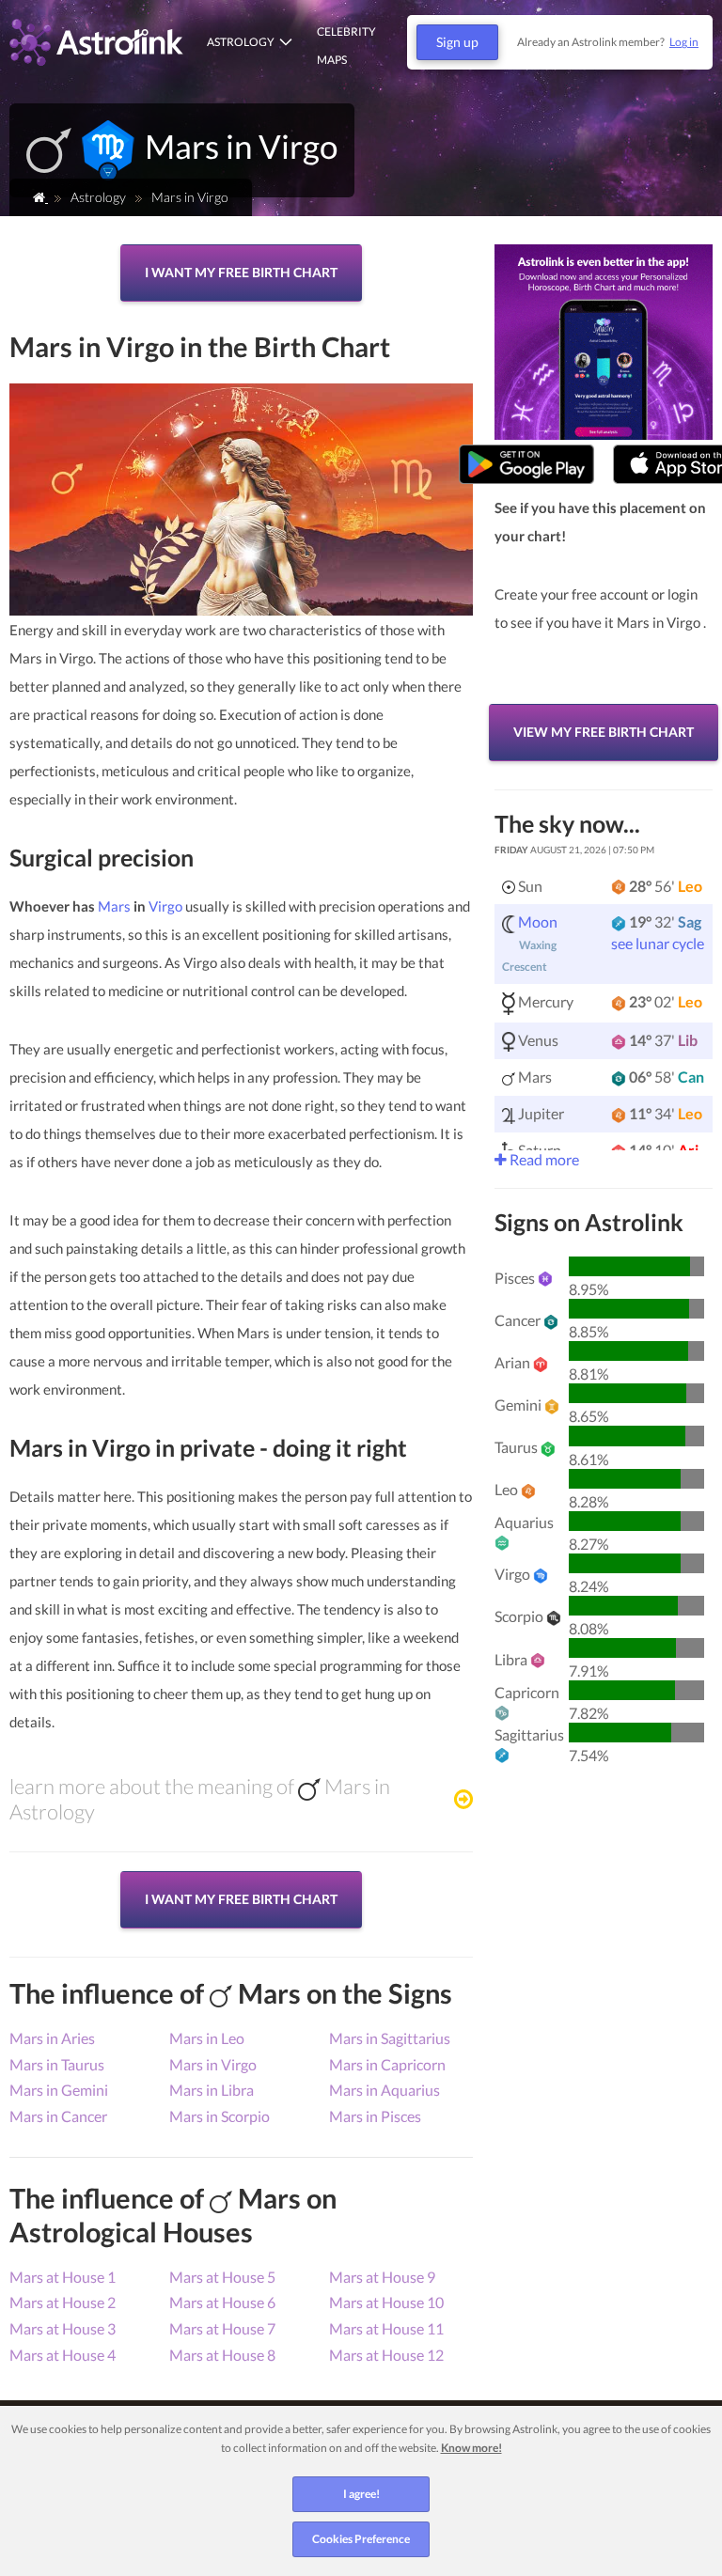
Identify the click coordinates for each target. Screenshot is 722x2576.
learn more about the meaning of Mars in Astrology (200, 1799)
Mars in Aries (52, 2038)
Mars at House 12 (386, 2355)
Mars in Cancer (58, 2116)
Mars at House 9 (382, 2277)
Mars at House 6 (222, 2302)
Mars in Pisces (375, 2116)
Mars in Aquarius (385, 2090)
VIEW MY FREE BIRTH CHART (604, 732)
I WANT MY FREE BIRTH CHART (241, 272)
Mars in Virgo (213, 2064)
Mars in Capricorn (387, 2064)
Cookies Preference (361, 2539)
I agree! (361, 2494)
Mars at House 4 (63, 2355)
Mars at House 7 (222, 2328)
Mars (114, 906)
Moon (538, 921)
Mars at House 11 (386, 2328)
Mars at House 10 (386, 2302)
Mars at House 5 (222, 2277)
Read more (543, 1159)
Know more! (471, 2448)
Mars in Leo (207, 2038)
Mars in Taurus (57, 2064)
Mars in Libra (212, 2090)
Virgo (165, 906)
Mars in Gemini (59, 2090)
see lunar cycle (658, 943)
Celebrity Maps (346, 46)
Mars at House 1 (63, 2277)
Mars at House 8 (222, 2355)
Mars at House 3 (63, 2328)
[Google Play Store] (526, 465)
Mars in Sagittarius (390, 2038)
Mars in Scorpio (220, 2116)
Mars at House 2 (63, 2302)
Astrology (241, 42)
